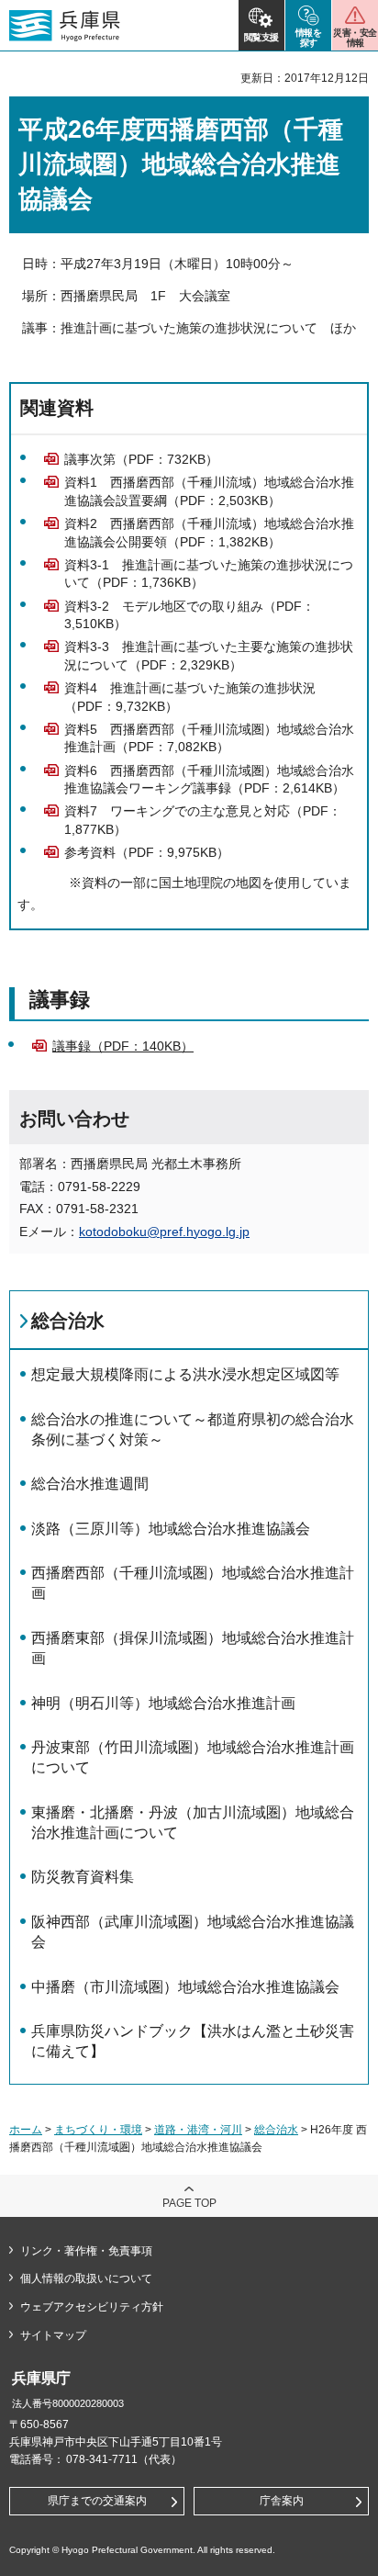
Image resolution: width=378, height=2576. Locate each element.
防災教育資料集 (83, 1877)
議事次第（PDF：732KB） (141, 459)
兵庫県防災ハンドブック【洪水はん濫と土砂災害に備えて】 (193, 2041)
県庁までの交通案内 (97, 2501)
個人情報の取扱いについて (86, 2278)
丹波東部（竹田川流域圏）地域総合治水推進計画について (193, 1757)
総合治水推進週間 (90, 1484)
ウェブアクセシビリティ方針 (92, 2307)
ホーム (26, 2130)
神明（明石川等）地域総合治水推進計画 (163, 1703)
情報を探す (309, 38)
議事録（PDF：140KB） (123, 1046)
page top (189, 2203)
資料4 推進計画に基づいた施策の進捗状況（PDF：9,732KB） (190, 697)
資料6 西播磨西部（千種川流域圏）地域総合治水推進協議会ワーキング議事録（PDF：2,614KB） (209, 780)
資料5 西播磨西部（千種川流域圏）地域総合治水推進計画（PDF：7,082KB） (209, 738)
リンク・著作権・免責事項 (86, 2251)
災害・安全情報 (355, 38)
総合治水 (68, 1321)
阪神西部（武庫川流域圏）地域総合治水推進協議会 (193, 1932)
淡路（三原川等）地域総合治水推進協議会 (171, 1529)
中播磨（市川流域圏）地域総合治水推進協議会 (185, 1987)
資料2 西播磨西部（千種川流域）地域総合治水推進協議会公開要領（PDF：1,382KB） (209, 533)
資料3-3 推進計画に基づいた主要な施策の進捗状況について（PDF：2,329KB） (209, 656)
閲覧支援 (261, 37)
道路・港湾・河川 (198, 2130)
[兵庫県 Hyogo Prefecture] (65, 26)
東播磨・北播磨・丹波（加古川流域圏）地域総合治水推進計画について (193, 1822)
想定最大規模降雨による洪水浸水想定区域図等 (185, 1374)
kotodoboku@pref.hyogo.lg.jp (164, 1232)
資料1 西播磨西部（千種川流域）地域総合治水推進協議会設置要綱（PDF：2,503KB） (209, 491)
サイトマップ (53, 2335)
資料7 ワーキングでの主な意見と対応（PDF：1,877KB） (203, 820)
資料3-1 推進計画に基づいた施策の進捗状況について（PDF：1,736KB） (209, 574)
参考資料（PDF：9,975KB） (147, 852)
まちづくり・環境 (98, 2130)
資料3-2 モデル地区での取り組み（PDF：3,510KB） (189, 615)
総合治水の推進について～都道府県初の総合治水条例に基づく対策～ (193, 1429)
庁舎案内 (282, 2501)
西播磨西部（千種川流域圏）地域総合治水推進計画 (193, 1583)
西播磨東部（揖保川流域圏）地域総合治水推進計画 (193, 1648)
